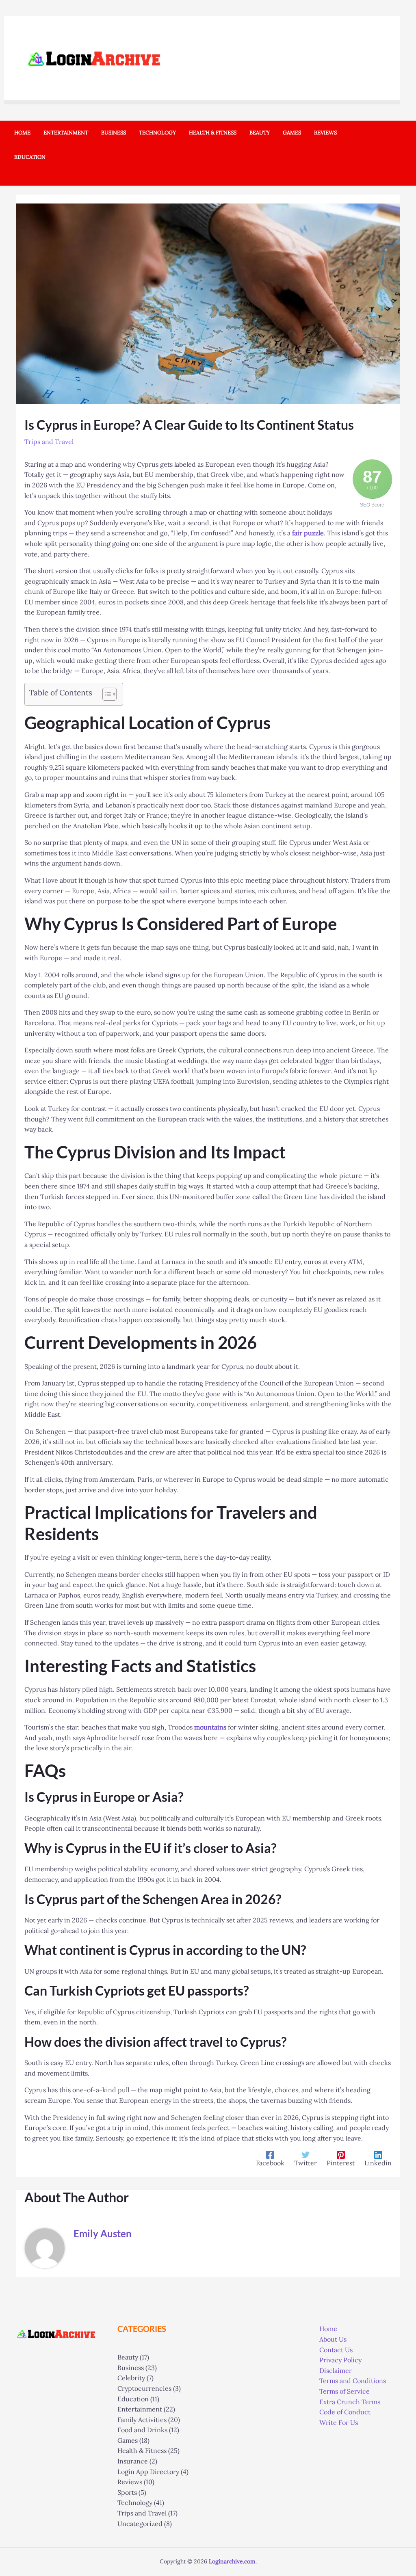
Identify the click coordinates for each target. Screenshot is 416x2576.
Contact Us (336, 2350)
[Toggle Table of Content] (105, 694)
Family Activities (142, 2420)
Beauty (128, 2357)
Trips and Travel (49, 442)
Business (131, 2368)
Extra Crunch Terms (350, 2402)
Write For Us (339, 2422)
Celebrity (131, 2378)
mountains (210, 1727)
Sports (127, 2492)
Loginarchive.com (232, 2561)
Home (328, 2329)
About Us (333, 2339)
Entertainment (140, 2409)
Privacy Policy (340, 2360)
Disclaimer (336, 2370)
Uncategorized (140, 2524)
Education (133, 2399)
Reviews (130, 2482)
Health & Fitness (142, 2450)
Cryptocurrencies (144, 2388)
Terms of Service (344, 2391)
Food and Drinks (142, 2430)
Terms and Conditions (353, 2381)
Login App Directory (148, 2472)
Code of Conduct (345, 2412)
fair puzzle (308, 533)
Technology (135, 2502)
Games (128, 2440)
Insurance (133, 2461)
